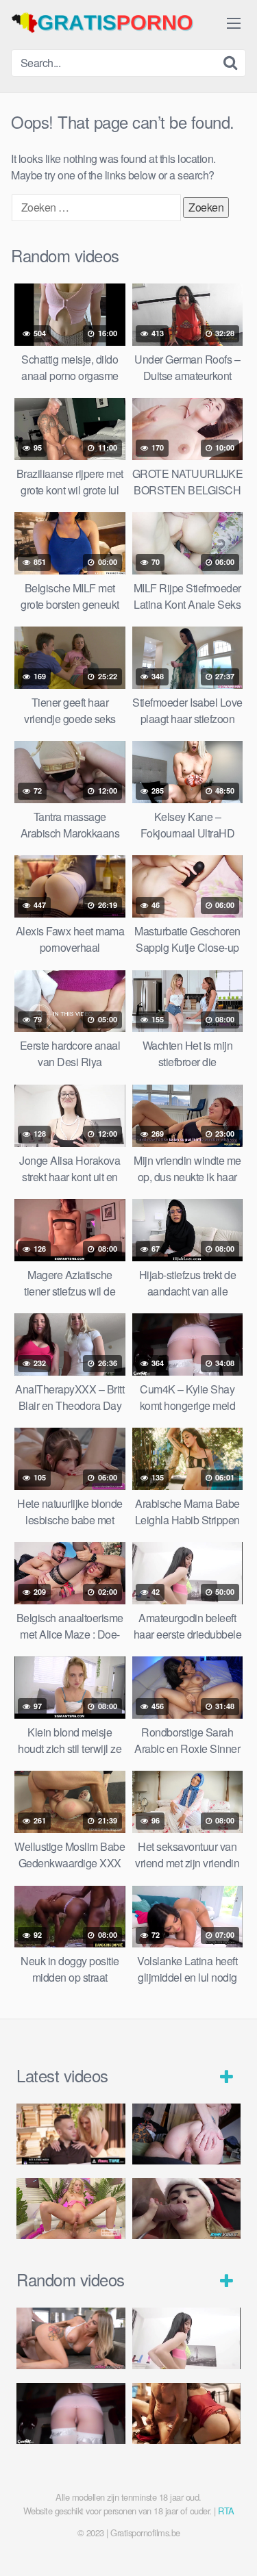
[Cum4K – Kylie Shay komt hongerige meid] (71, 2413)
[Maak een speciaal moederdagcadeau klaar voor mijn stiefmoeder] (71, 2338)
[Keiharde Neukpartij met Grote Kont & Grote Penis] (71, 2134)
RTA (226, 2511)
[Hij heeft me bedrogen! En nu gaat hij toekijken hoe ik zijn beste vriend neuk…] (187, 2134)
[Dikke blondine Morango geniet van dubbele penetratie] (187, 2209)
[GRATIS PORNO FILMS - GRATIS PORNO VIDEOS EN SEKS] (114, 23)
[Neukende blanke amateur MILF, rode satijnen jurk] (187, 2413)
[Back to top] (233, 2546)
